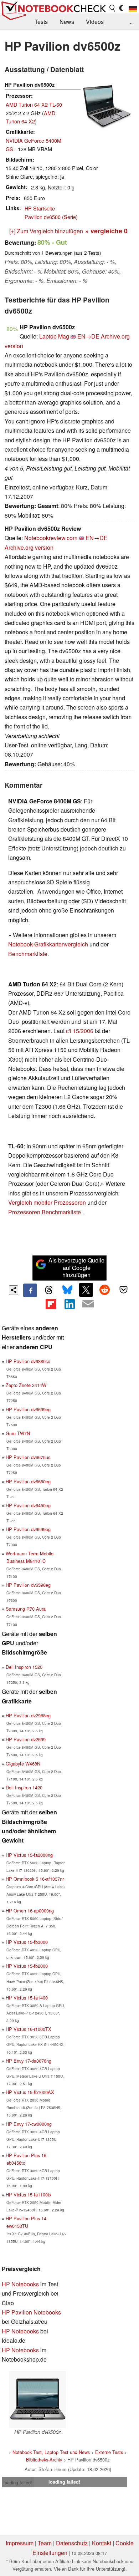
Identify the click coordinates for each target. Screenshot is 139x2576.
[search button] (113, 8)
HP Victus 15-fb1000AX (30, 2092)
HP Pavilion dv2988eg (28, 1715)
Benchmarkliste (28, 954)
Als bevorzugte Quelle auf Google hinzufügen (76, 1268)
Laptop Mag (54, 336)
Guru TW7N (18, 1433)
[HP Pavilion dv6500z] (37, 2399)
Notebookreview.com (51, 538)
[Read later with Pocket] (123, 1290)
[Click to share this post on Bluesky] (67, 1290)
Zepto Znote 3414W (26, 1385)
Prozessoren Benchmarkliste (45, 1212)
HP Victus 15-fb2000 (27, 1966)
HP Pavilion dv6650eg (28, 1481)
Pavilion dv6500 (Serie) (51, 217)
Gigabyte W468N (23, 1764)
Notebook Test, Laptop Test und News (51, 2452)
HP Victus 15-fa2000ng (29, 1855)
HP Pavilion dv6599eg (28, 1529)
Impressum (20, 2543)
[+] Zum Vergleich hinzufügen (46, 231)
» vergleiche (106, 231)
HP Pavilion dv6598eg (28, 1585)
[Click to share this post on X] (86, 1290)
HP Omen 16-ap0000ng (30, 1911)
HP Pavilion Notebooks (31, 2312)
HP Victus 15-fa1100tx (29, 2194)
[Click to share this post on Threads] (49, 1290)
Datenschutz (72, 2543)
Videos (95, 22)
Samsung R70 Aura (26, 1609)
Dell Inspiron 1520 (24, 1667)
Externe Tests (109, 2452)
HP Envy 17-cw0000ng (29, 2124)
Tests (41, 22)
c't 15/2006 (80, 1031)
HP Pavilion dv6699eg (28, 1409)
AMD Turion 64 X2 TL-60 (34, 104)
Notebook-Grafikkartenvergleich (48, 944)
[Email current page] (88, 1304)
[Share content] (14, 1290)
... (130, 22)
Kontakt (102, 2543)
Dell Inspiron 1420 (24, 1787)
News (67, 22)
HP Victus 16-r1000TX (29, 2029)
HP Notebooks (20, 2284)
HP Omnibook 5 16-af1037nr (35, 1879)
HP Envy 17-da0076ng (29, 2061)
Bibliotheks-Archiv (44, 2460)
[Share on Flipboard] (51, 1304)
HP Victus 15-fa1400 (27, 1998)
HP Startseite (40, 208)
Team (45, 2543)
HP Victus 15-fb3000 (27, 1942)
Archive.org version (29, 547)
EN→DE (88, 336)
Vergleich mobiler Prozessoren (47, 1202)
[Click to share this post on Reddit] (105, 1290)
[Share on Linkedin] (69, 1304)
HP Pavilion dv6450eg (28, 1505)
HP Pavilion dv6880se (28, 1361)
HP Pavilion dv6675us (28, 1457)
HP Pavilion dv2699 (26, 1739)
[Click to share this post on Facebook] (30, 1290)
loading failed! (18, 2482)
